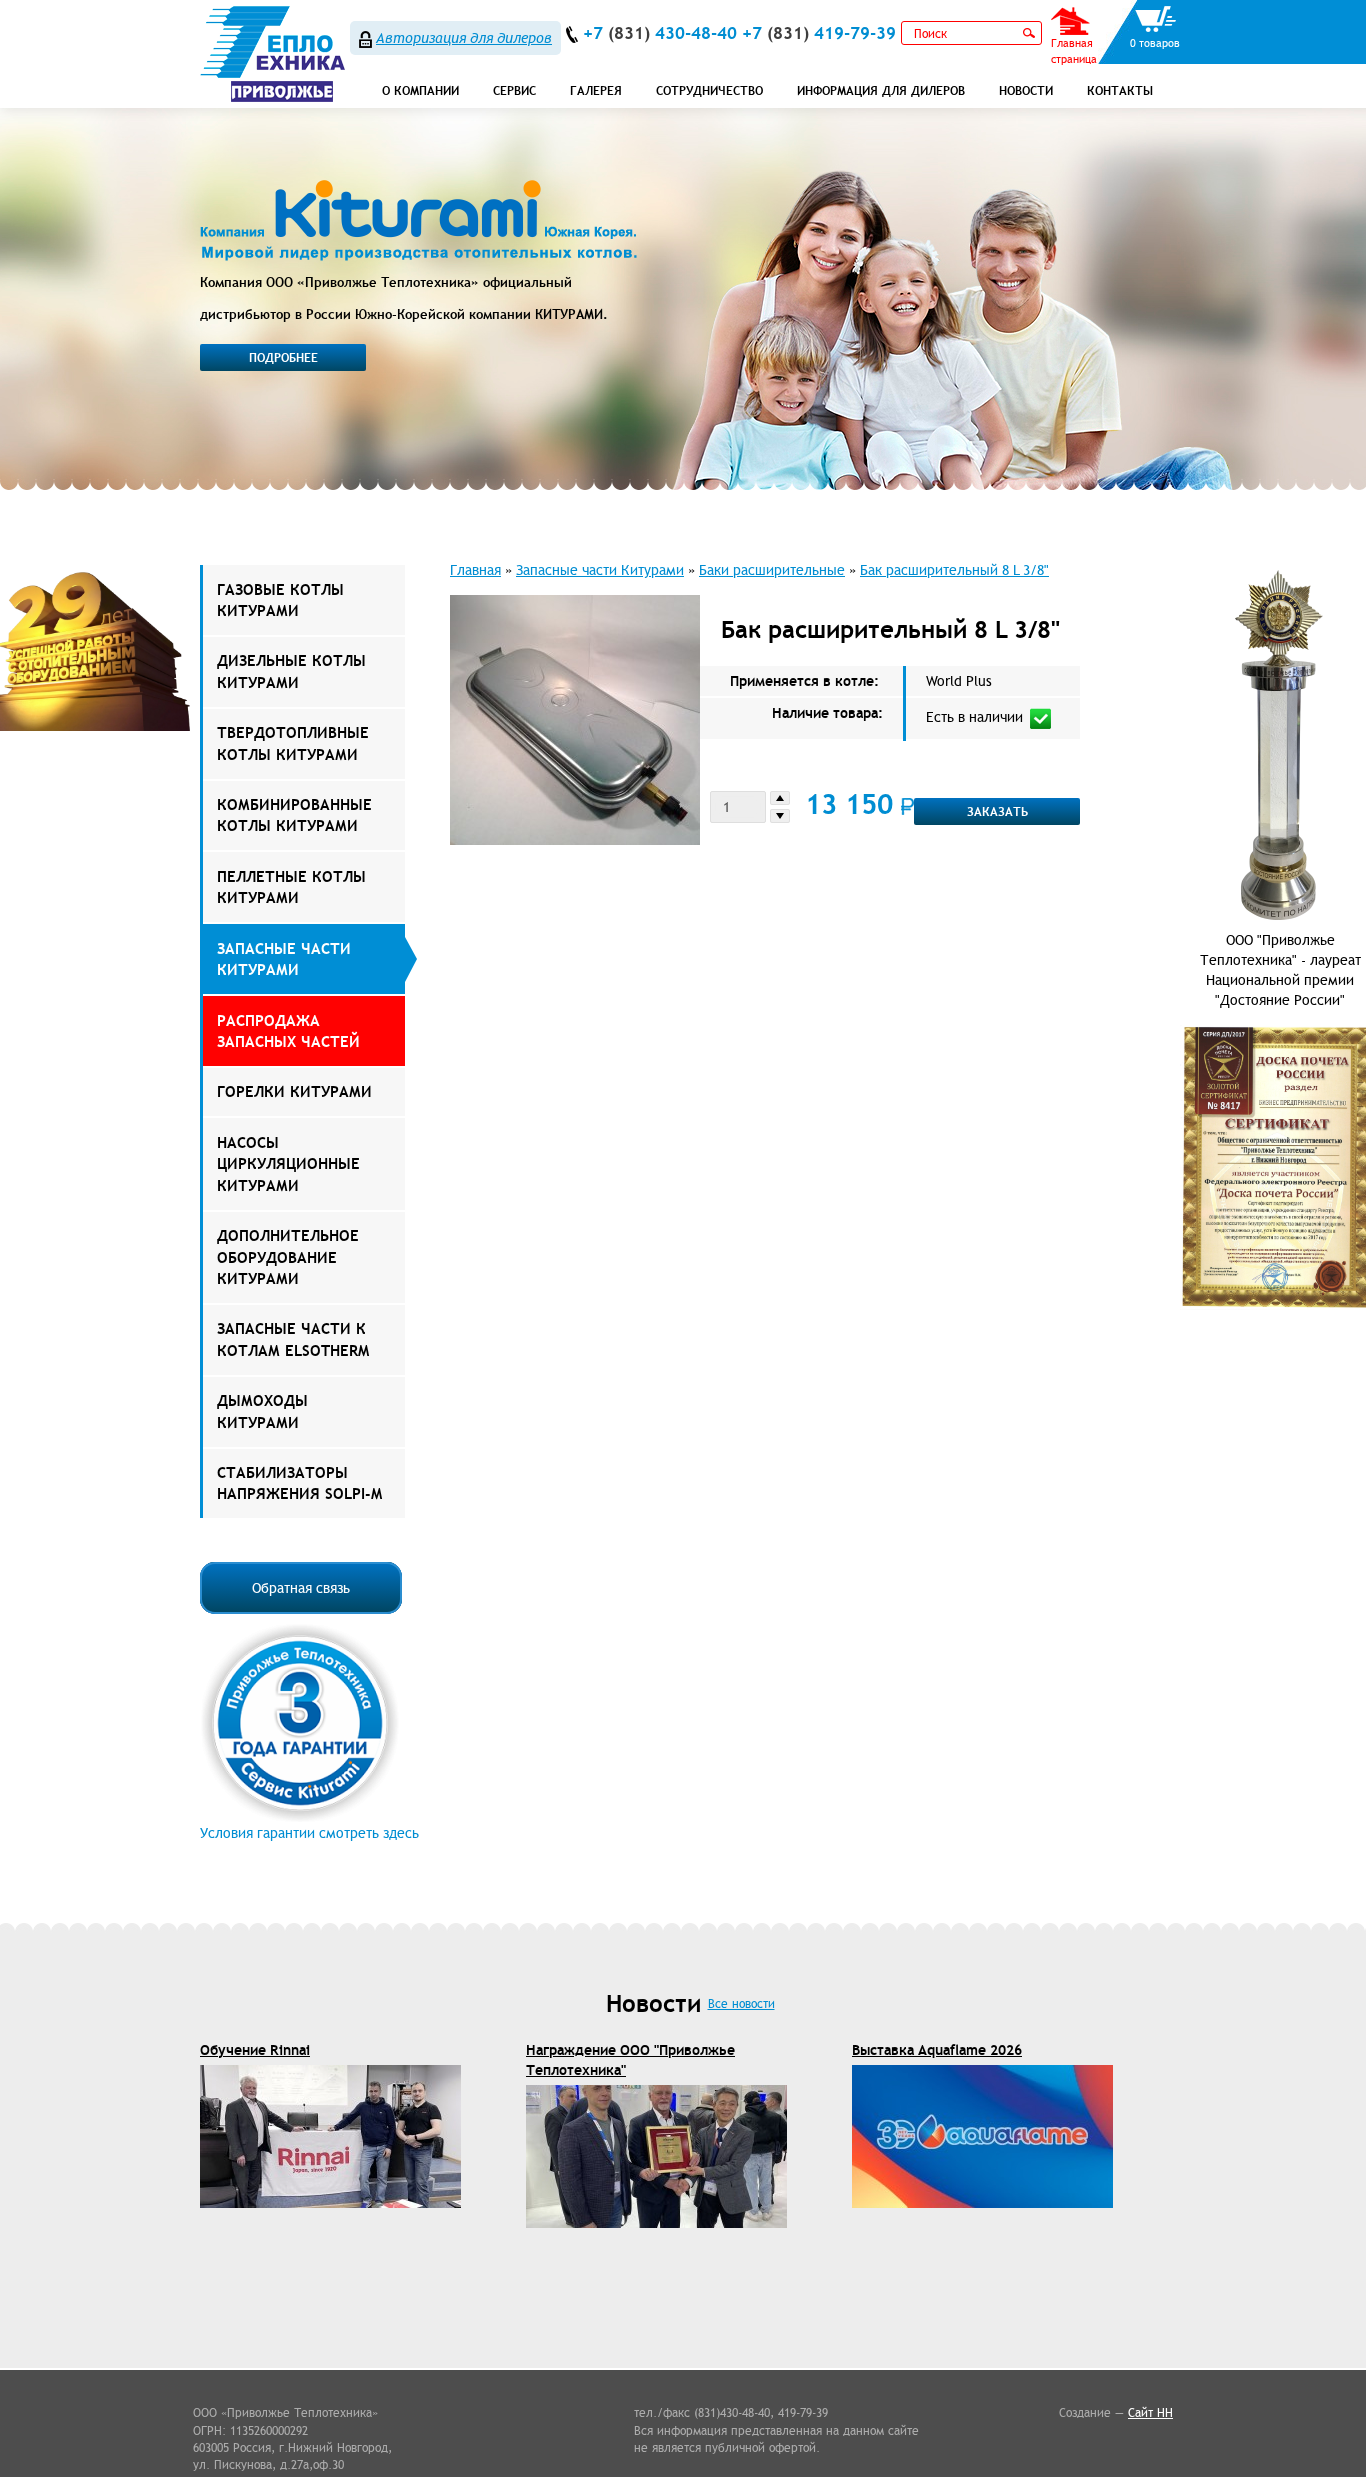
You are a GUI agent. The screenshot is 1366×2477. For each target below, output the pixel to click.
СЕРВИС (514, 90)
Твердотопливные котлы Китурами (293, 743)
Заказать (997, 811)
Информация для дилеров (881, 90)
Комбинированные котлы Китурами (294, 815)
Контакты (1120, 90)
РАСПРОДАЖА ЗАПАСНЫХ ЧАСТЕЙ (288, 1031)
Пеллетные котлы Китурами (291, 887)
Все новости (741, 2003)
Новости (1026, 90)
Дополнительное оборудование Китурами (288, 1257)
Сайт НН (1150, 2412)
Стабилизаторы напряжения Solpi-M (299, 1483)
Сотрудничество (709, 90)
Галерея (596, 90)
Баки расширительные (772, 570)
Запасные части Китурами (284, 959)
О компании (420, 90)
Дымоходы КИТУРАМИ (262, 1411)
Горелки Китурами (294, 1091)
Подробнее (283, 357)
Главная (475, 570)
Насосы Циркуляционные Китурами (288, 1164)
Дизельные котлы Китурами (291, 671)
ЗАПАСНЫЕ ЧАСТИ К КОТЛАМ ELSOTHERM (293, 1339)
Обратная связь (301, 1588)
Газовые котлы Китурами (280, 600)
